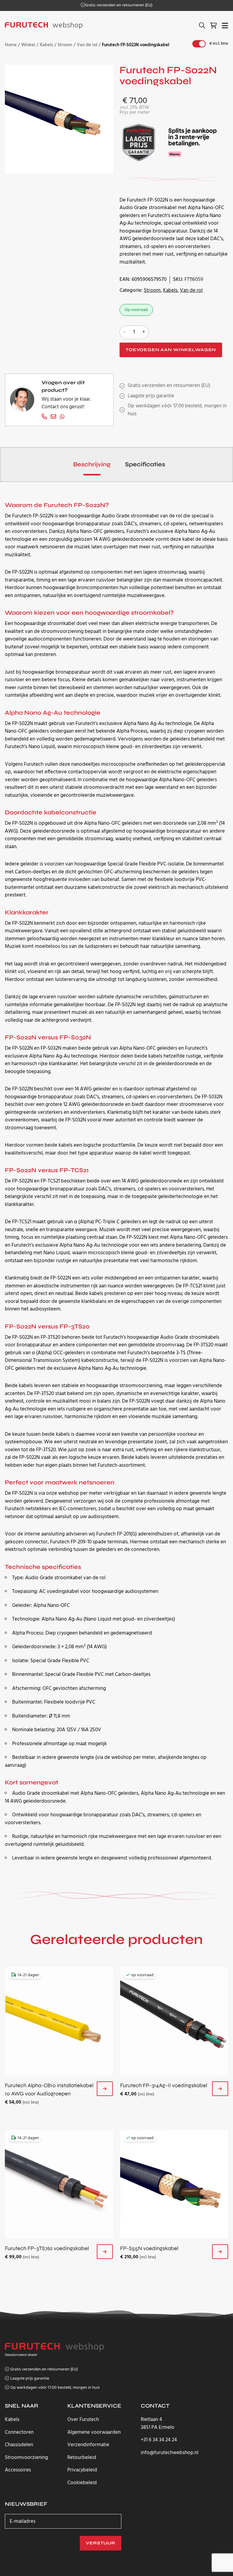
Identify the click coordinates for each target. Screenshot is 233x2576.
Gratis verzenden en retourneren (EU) (119, 5)
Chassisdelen (19, 2445)
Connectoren (19, 2432)
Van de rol (87, 45)
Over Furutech (83, 2420)
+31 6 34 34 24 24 (159, 2440)
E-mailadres (23, 2521)
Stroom (65, 45)
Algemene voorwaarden (94, 2432)
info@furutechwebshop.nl (170, 2453)
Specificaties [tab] (145, 464)
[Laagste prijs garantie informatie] (139, 142)
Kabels (46, 45)
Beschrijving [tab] (92, 464)
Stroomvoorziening (26, 2458)
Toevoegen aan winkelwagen (171, 350)
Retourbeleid (82, 2458)
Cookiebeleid (82, 2483)
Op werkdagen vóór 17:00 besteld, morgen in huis (55, 2388)
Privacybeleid (82, 2470)
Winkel (28, 45)
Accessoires (18, 2470)
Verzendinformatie (88, 2445)
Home (11, 45)
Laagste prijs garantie (151, 396)
